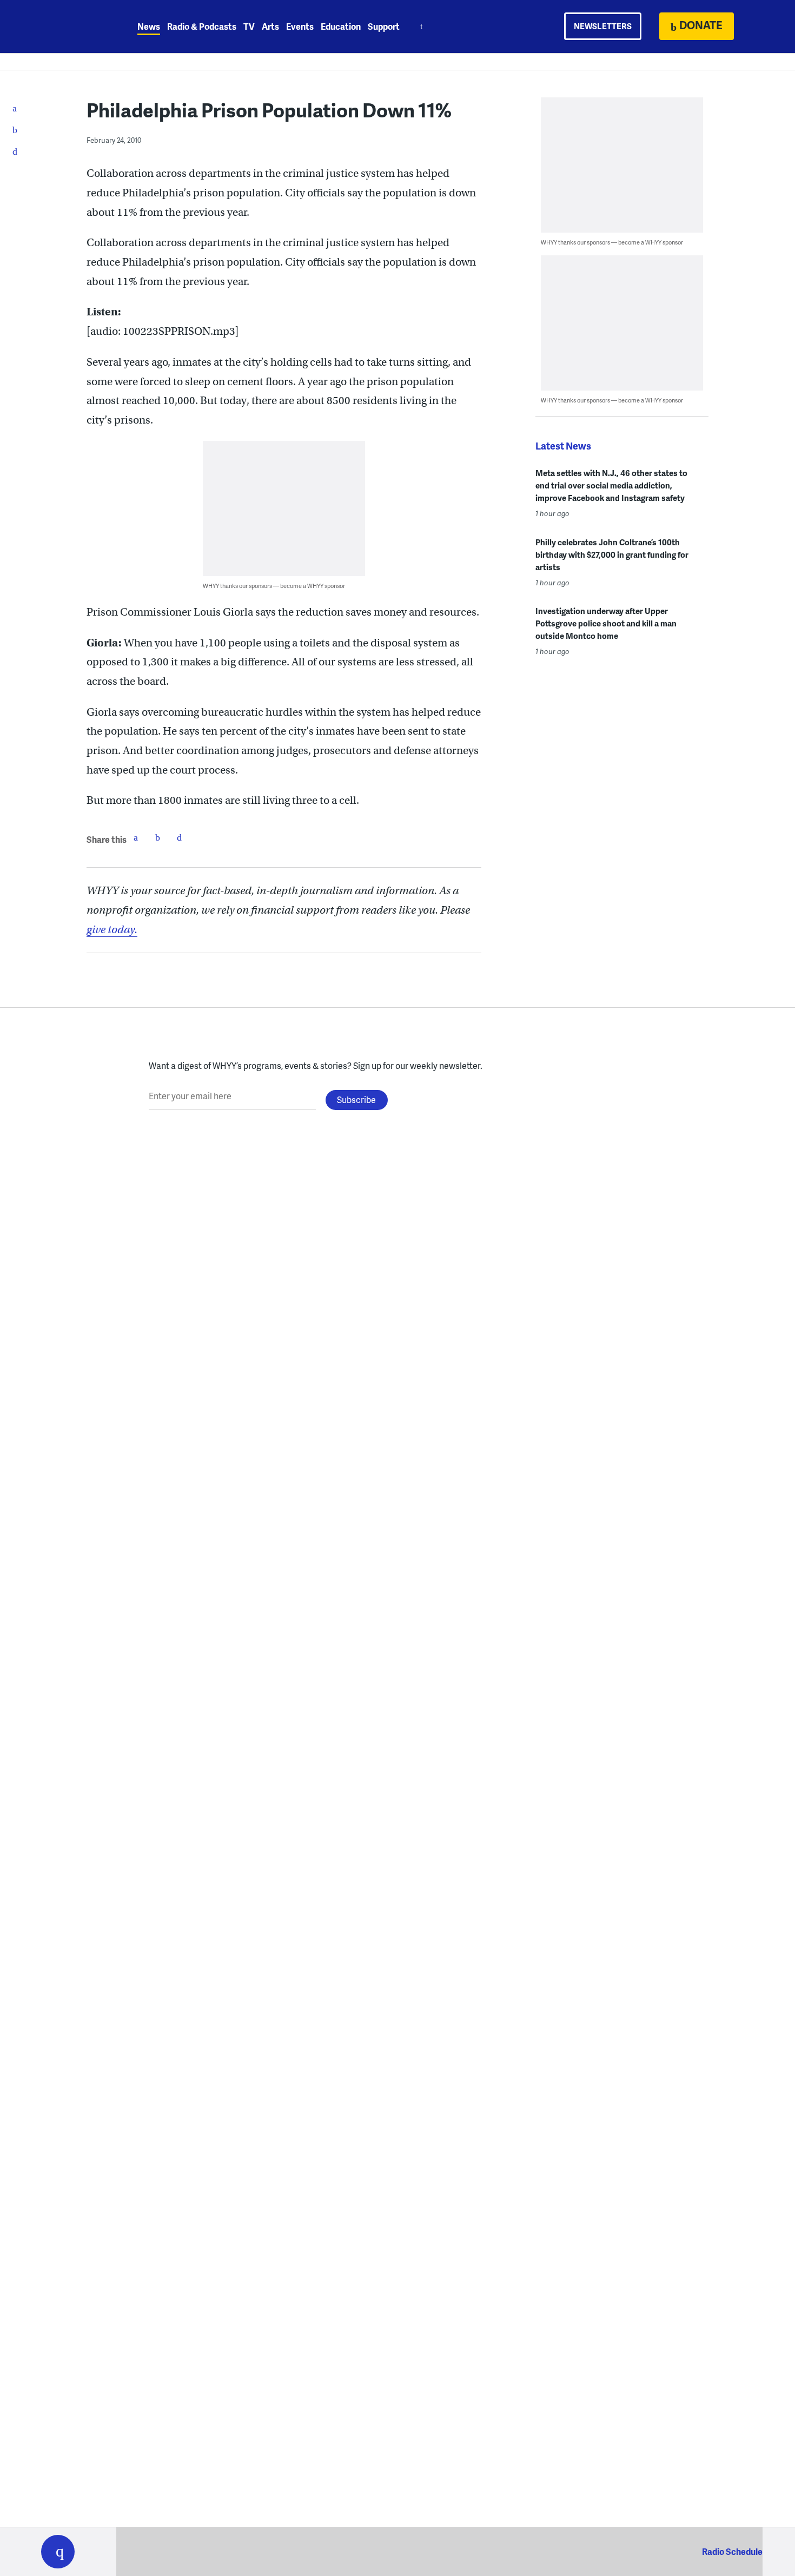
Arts (270, 26)
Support (384, 26)
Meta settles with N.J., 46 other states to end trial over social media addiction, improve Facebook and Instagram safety (611, 485)
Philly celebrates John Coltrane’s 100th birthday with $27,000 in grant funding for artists (612, 554)
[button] (58, 2552)
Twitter (157, 837)
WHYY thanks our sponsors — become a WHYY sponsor (274, 586)
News (149, 26)
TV (249, 26)
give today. (112, 930)
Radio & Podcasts (202, 26)
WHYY (72, 27)
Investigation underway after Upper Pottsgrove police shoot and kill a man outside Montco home (606, 623)
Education (341, 26)
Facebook (136, 837)
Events (300, 26)
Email (179, 837)
